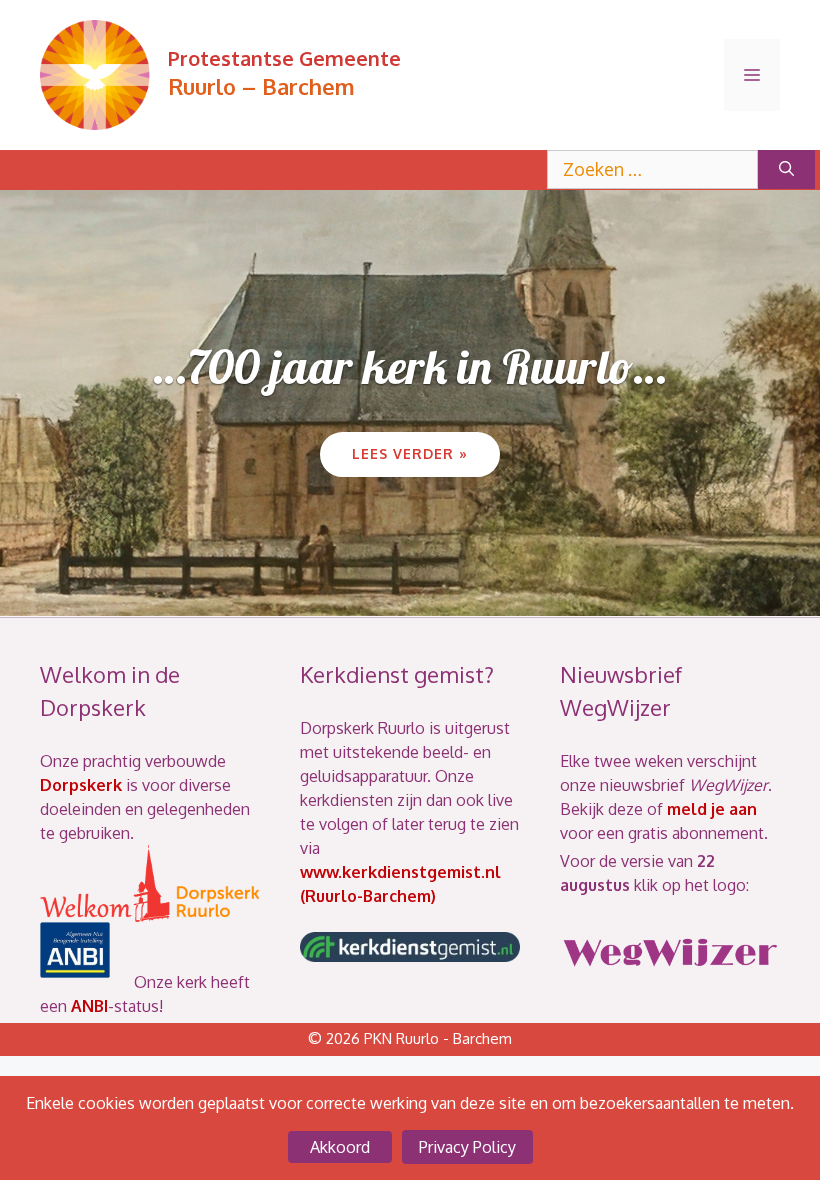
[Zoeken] (786, 169)
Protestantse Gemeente (284, 58)
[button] (350, 593)
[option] (410, 403)
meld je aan (712, 809)
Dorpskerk (81, 785)
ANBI (89, 1006)
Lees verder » (410, 453)
